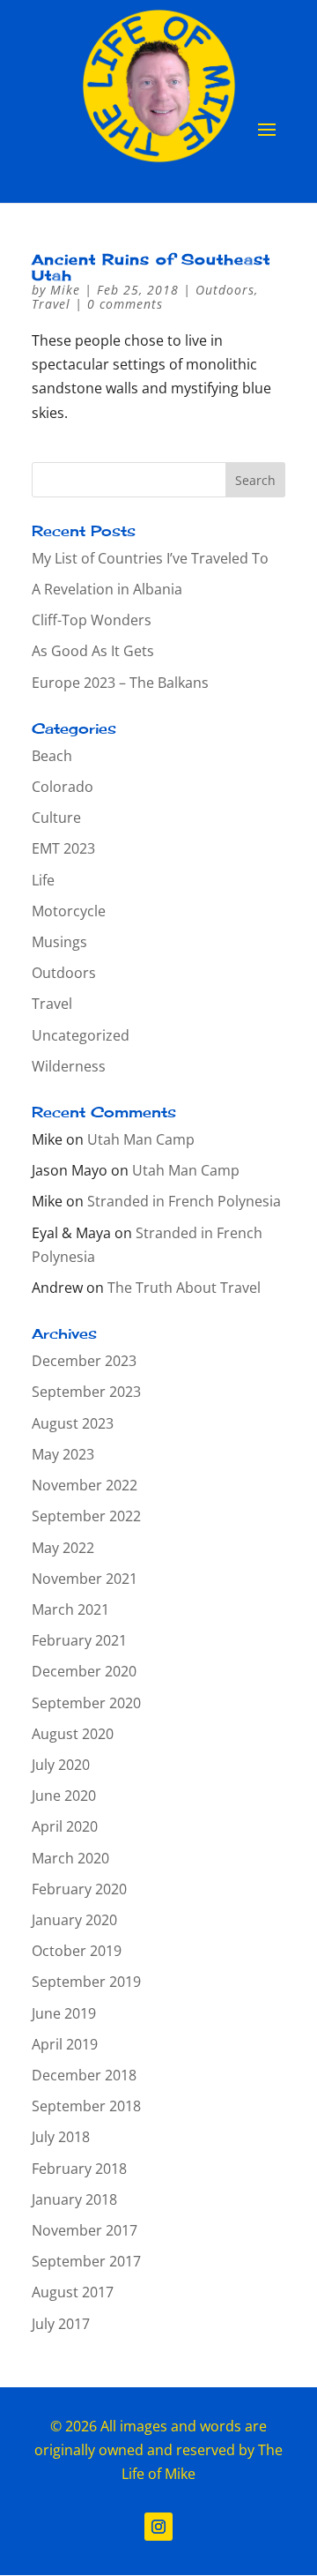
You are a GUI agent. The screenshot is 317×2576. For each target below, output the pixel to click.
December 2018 (84, 2075)
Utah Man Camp (141, 1139)
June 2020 (64, 1796)
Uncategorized (81, 1035)
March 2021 (70, 1609)
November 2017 (85, 2230)
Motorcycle (69, 911)
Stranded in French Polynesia (184, 1201)
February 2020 (79, 1889)
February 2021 (79, 1640)
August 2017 (73, 2292)
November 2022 (85, 1485)
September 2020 (86, 1703)
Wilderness (69, 1066)
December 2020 (84, 1671)
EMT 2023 (63, 848)
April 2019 (65, 2044)
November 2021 (85, 1579)
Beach (52, 756)
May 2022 (63, 1548)
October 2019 (77, 1951)
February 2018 (79, 2169)
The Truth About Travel (184, 1288)
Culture (56, 818)
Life (43, 880)
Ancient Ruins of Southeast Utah (151, 267)
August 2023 (73, 1423)
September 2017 (86, 2261)
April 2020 (65, 1826)
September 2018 (86, 2106)
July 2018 (61, 2137)
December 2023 (84, 1361)
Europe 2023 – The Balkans (120, 683)
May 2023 (63, 1454)
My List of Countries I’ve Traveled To (150, 558)
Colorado (63, 787)
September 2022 (86, 1516)
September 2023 (86, 1392)
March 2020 (70, 1858)
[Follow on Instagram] (158, 2527)
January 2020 (74, 1920)
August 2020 (73, 1734)
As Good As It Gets (93, 651)
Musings (59, 942)
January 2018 (74, 2199)
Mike (65, 290)
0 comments (125, 304)
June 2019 (64, 2013)
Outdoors (225, 290)
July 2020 (61, 1765)
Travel (51, 304)
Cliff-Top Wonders (92, 620)
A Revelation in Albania (107, 589)
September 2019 (86, 1982)
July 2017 (61, 2324)
